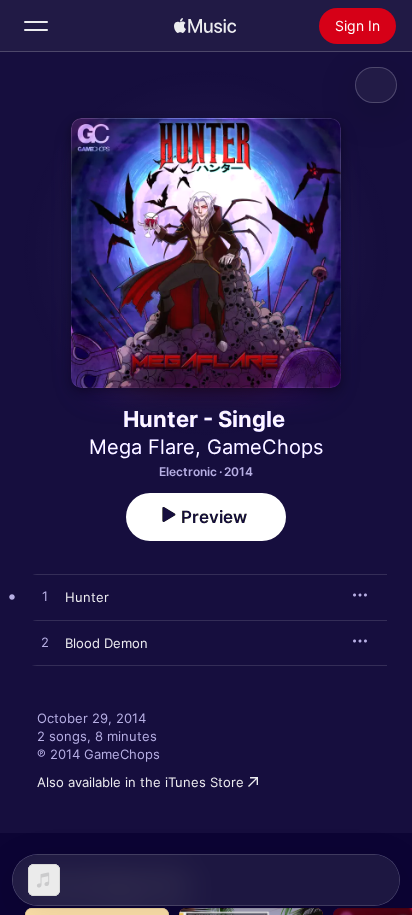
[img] (205, 26)
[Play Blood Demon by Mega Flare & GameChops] (45, 643)
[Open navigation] (36, 26)
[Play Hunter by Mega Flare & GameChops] (45, 597)
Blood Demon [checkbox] (106, 643)
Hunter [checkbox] (87, 597)
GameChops (265, 447)
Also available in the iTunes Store (140, 782)
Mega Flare (142, 447)
